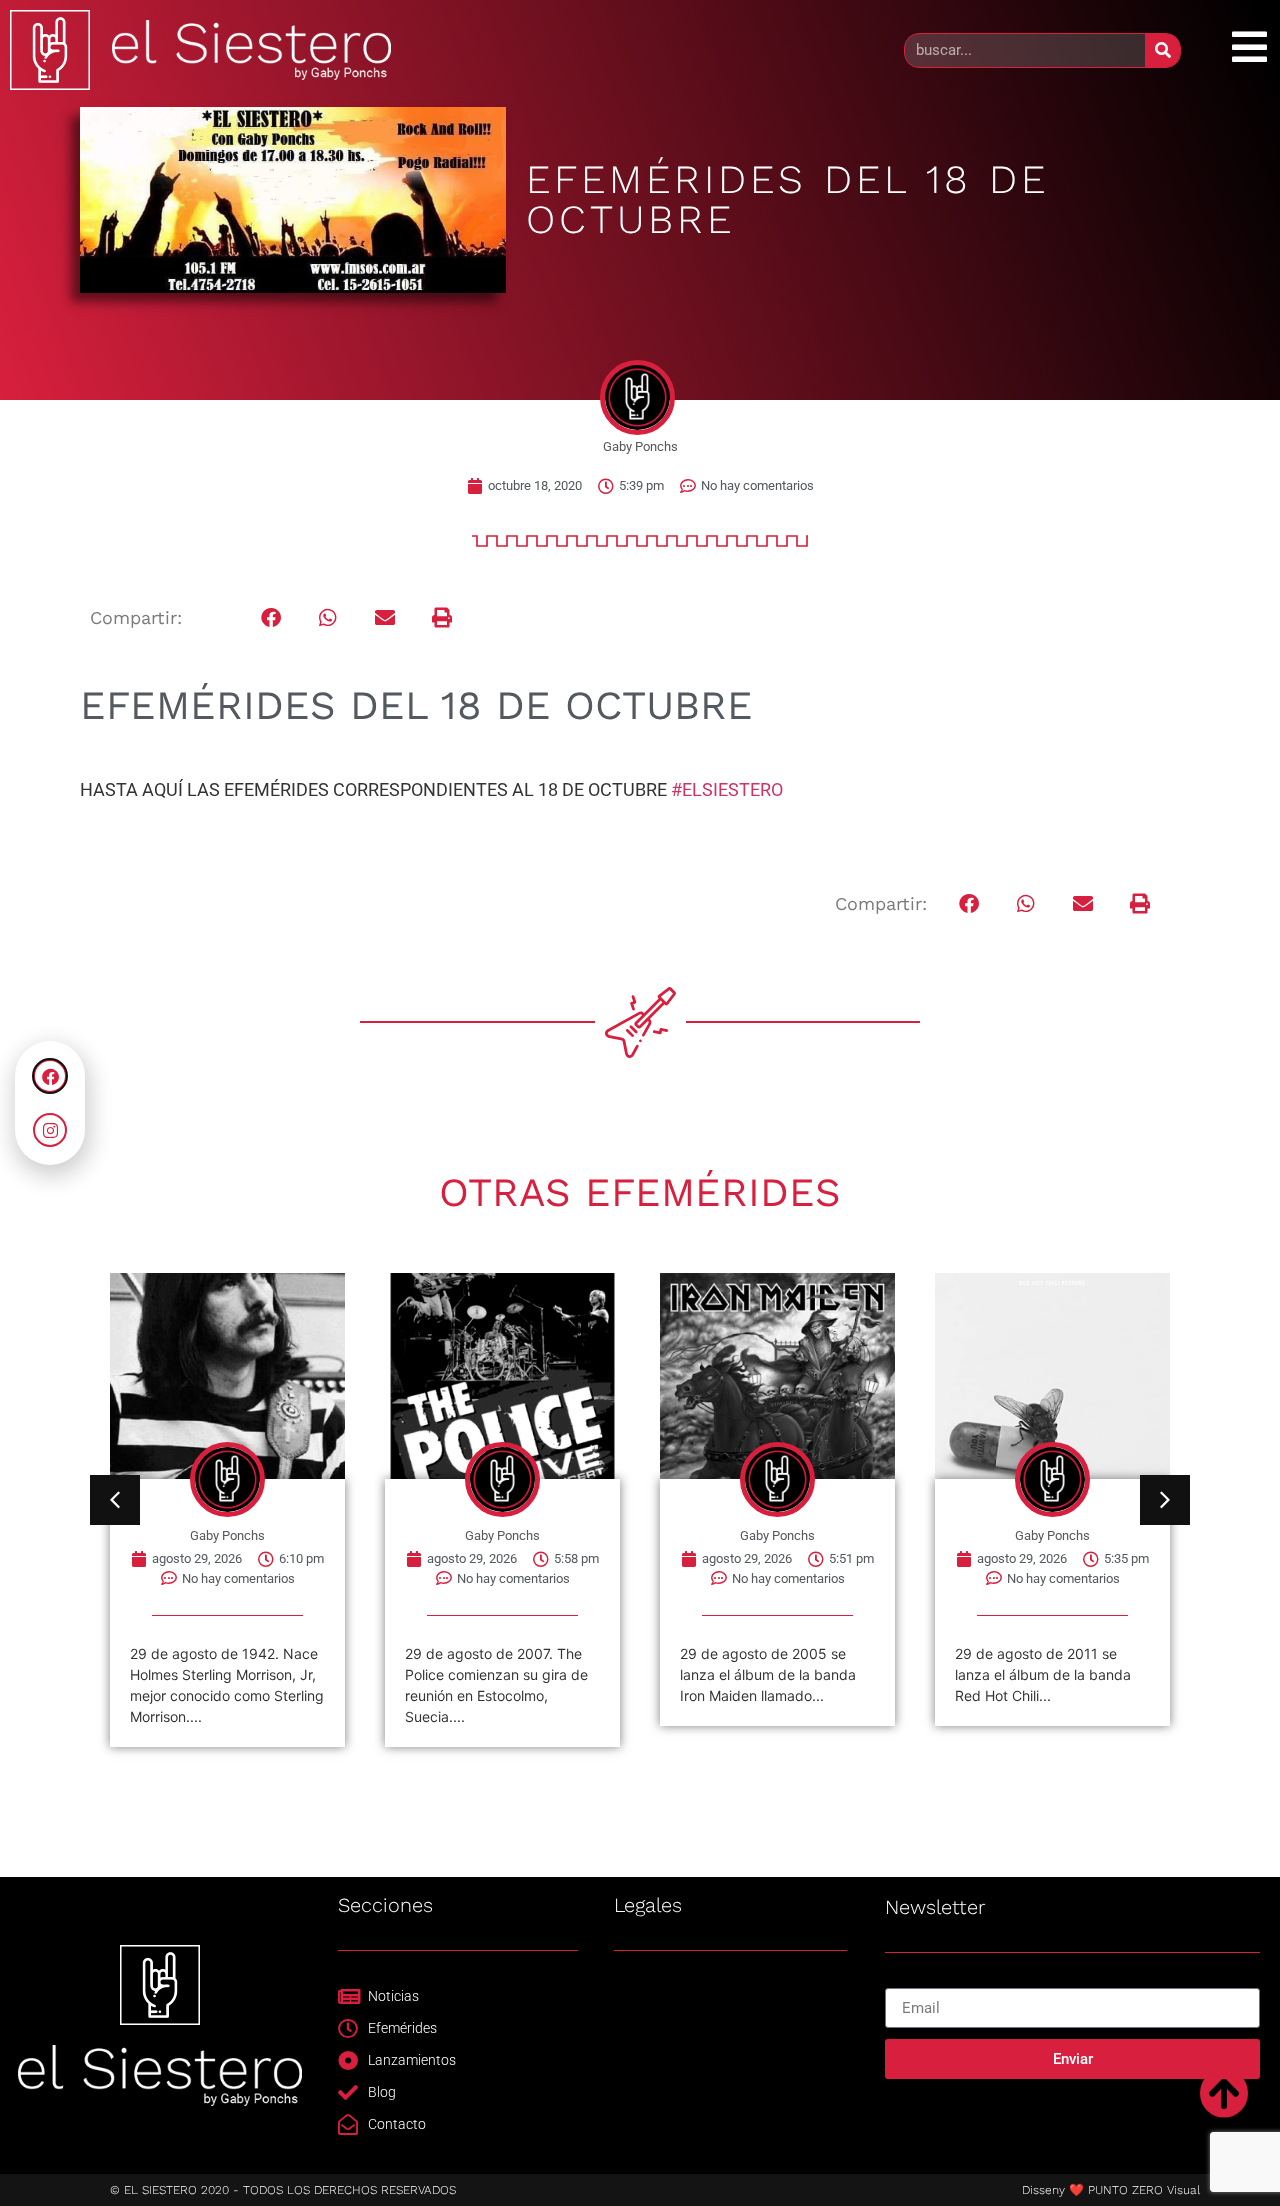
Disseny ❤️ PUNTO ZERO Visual (1111, 2190)
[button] (271, 618)
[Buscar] (1162, 50)
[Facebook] (50, 1076)
